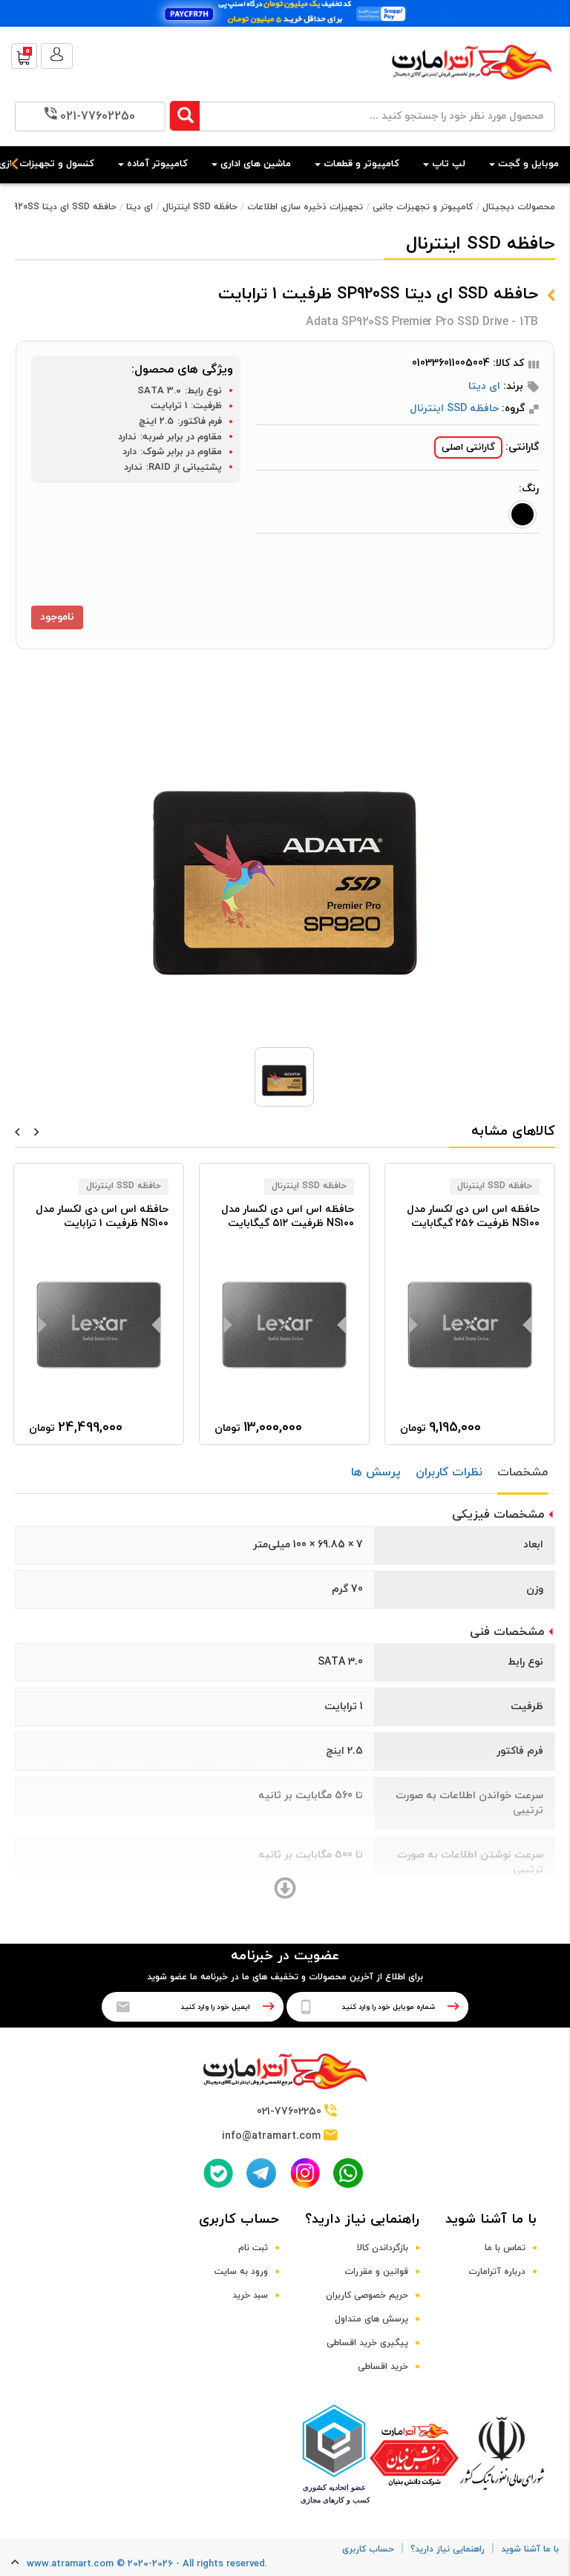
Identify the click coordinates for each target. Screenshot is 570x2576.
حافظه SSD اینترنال (200, 207)
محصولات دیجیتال (519, 207)
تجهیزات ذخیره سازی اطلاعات (305, 207)
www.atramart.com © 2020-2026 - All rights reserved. (147, 2564)
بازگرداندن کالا (383, 2248)
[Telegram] (261, 2173)
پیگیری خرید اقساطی (367, 2343)
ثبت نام (253, 2248)
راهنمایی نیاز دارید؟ (362, 2219)
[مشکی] (522, 514)
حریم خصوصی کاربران (367, 2295)
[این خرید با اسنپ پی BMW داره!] (285, 13)
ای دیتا (140, 207)
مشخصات (522, 1472)
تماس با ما (505, 2248)
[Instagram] (305, 2173)
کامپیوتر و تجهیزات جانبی (423, 207)
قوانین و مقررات (376, 2272)
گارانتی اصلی (468, 448)
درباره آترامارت (497, 2272)
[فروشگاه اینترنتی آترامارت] (472, 87)
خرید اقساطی (383, 2367)
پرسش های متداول (371, 2319)
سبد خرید (250, 2295)
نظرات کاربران (449, 1472)
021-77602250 (98, 117)
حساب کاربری (239, 2219)
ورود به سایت (241, 2272)
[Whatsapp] (348, 2173)
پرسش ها (376, 1472)
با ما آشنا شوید (491, 2219)
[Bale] (218, 2173)
